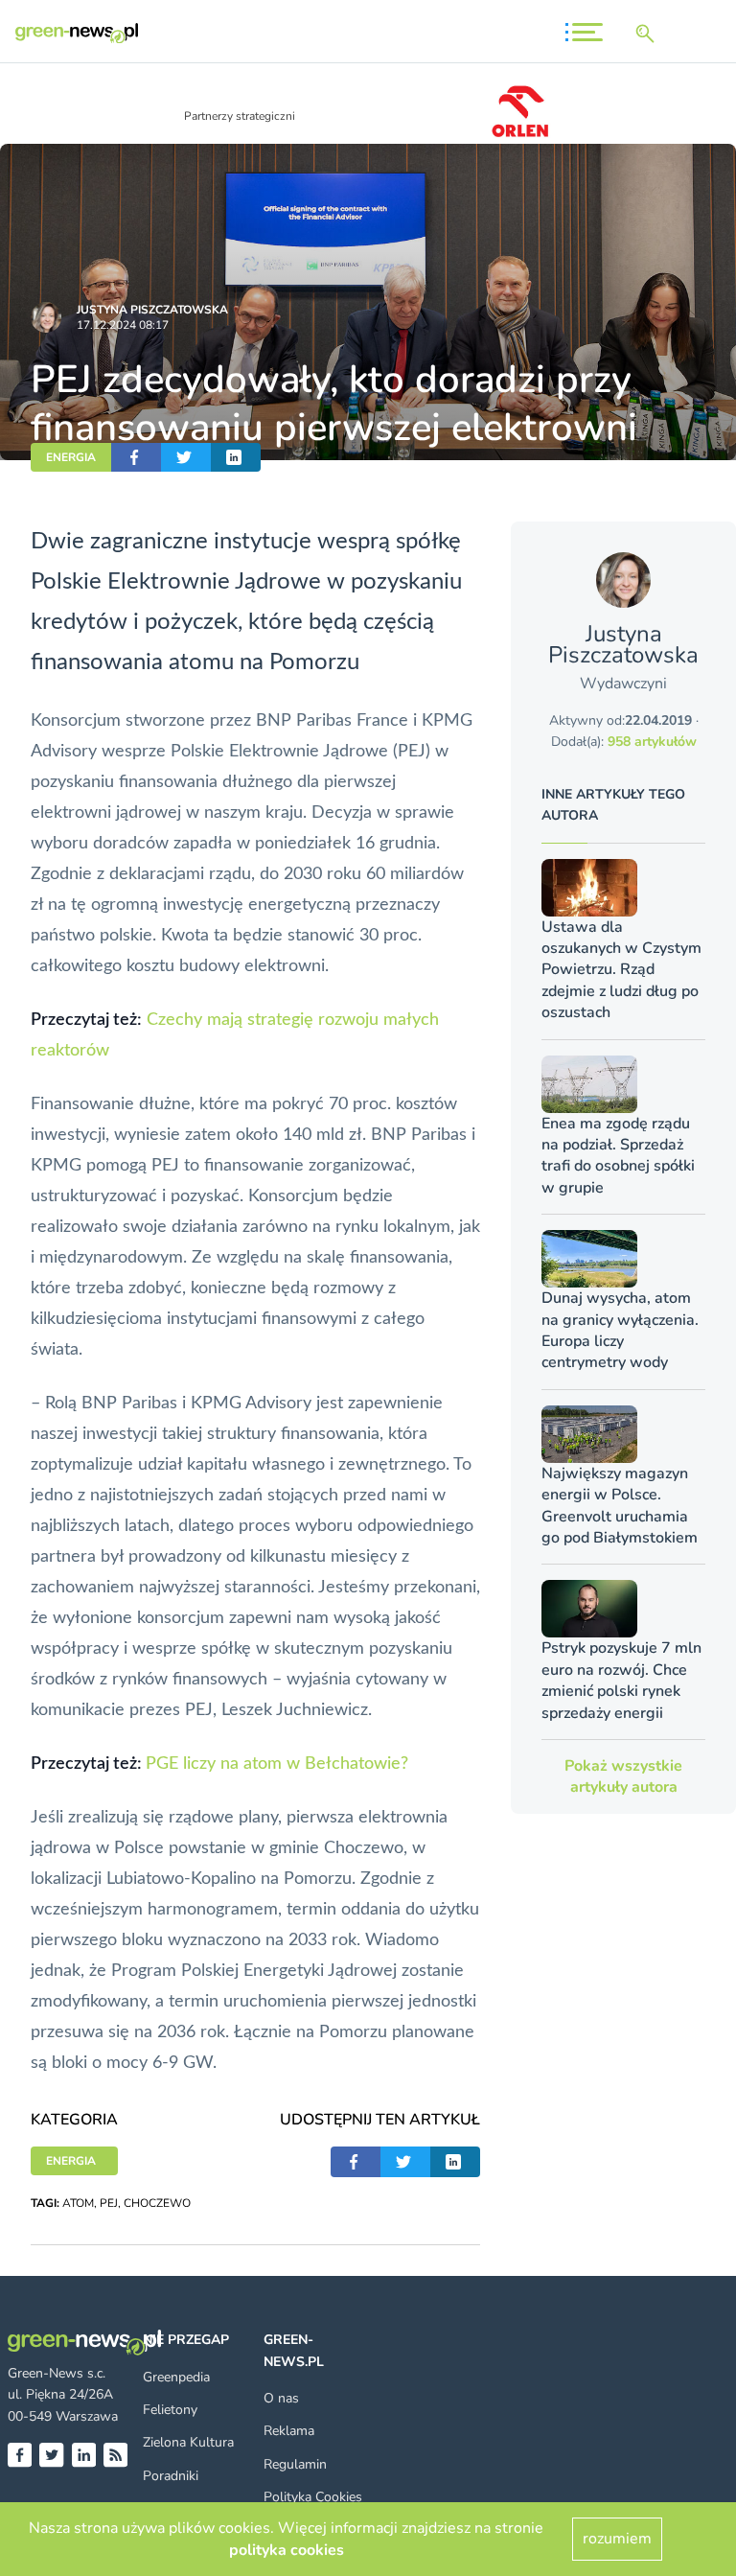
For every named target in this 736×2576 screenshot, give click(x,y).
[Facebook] (20, 2455)
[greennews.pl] (77, 33)
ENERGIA (71, 457)
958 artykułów (652, 742)
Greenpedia (176, 2377)
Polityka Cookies (313, 2497)
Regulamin (295, 2464)
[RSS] (115, 2455)
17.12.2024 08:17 (123, 325)
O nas (281, 2398)
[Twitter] (51, 2455)
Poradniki (171, 2476)
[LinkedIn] (84, 2455)
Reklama (289, 2431)
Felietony (170, 2410)
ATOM (78, 2203)
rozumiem (617, 2539)
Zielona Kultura (188, 2442)
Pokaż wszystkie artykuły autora (623, 1776)
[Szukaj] (649, 34)
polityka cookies (287, 2550)
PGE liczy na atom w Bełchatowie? (277, 1764)
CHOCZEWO (157, 2203)
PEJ (109, 2203)
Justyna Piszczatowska (152, 310)
